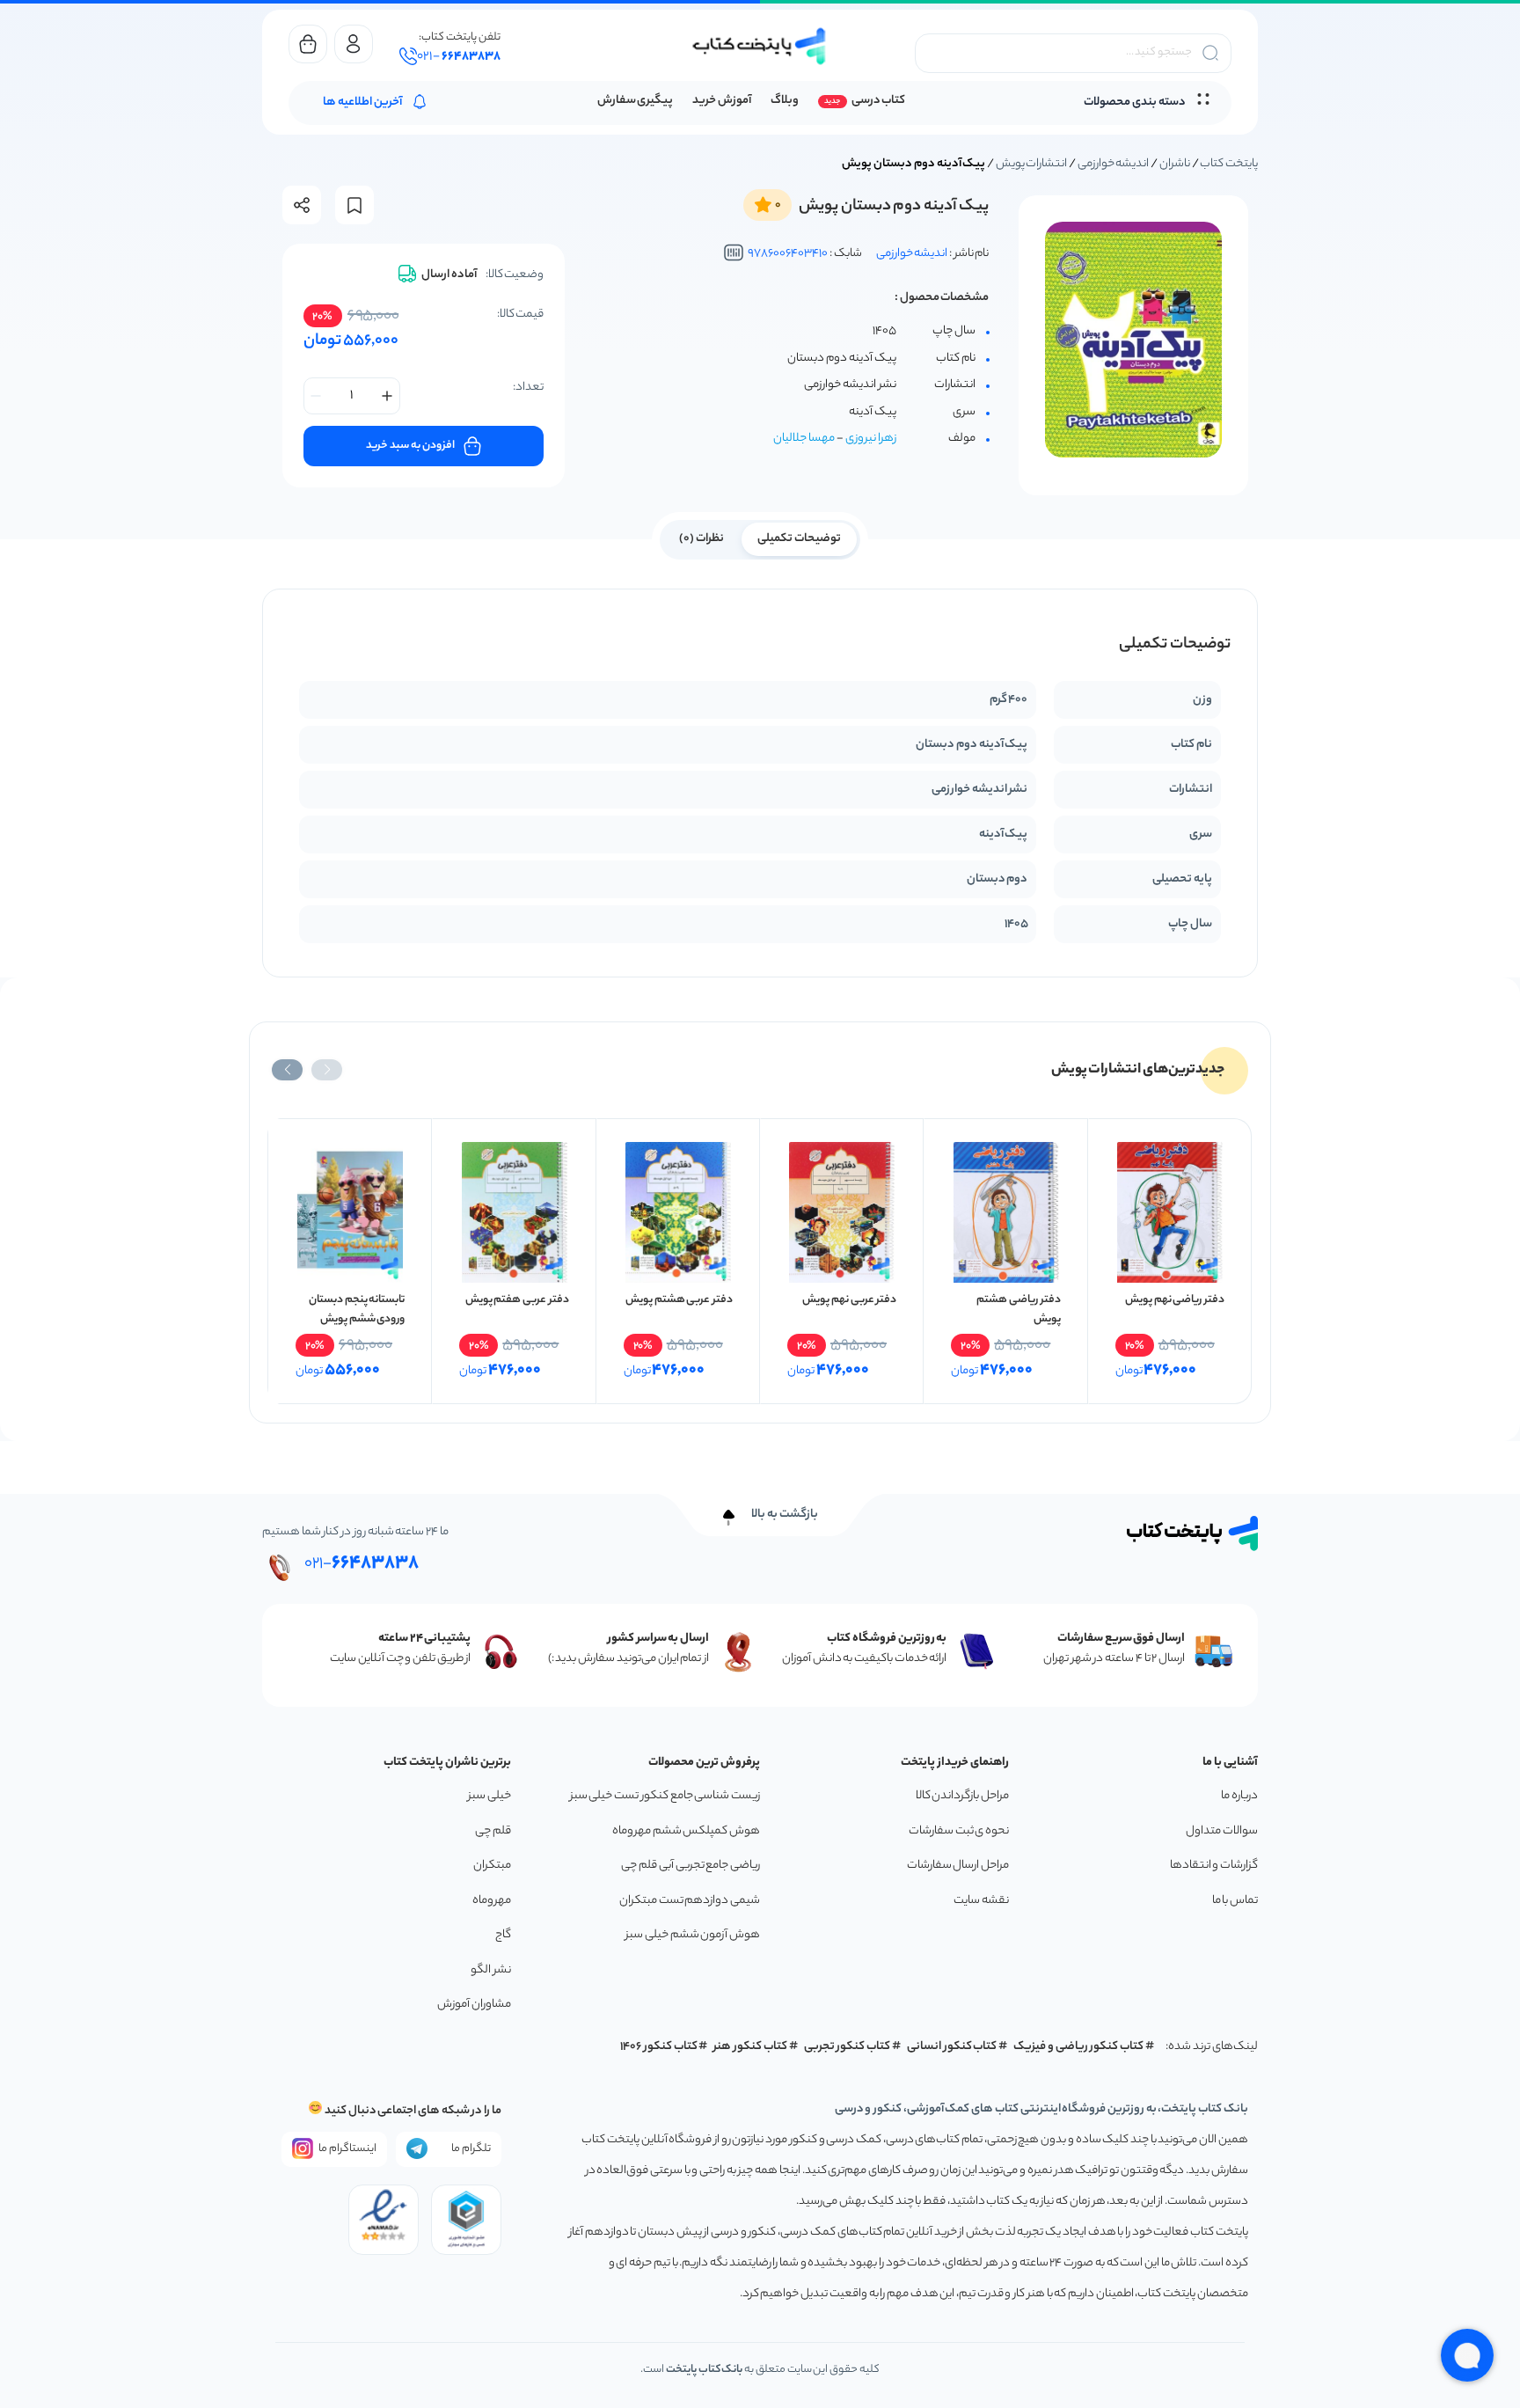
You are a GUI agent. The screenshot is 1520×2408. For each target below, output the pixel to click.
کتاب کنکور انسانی (952, 2047)
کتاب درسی (878, 101)
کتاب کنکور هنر (750, 2047)
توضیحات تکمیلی (799, 539)
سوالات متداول (1222, 1831)
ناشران (1175, 164)
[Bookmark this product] (354, 205)
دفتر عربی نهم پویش (849, 1300)
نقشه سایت (981, 1901)
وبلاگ (785, 101)
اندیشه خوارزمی (1114, 164)
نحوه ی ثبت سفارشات (959, 1831)
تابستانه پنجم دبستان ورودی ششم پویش (357, 1310)
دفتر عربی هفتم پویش (517, 1300)
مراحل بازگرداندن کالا (962, 1796)
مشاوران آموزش (474, 2005)
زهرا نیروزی (871, 439)
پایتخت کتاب (1229, 164)
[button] (327, 1070)
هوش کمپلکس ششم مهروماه (686, 1831)
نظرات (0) (702, 539)
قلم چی (493, 1831)
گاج (503, 1935)
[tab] (799, 538)
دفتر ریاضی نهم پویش (1175, 1300)
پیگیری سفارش (636, 101)
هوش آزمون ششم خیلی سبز (693, 1935)
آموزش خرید (722, 101)
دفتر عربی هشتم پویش (679, 1300)
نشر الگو (491, 1970)
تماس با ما (1235, 1901)
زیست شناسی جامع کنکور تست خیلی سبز (665, 1796)
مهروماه (492, 1901)
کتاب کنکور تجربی (848, 2047)
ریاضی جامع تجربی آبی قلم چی (691, 1866)
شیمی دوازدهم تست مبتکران (690, 1901)
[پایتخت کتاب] (760, 46)
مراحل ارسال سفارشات (958, 1866)
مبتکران (492, 1866)
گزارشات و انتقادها (1214, 1866)
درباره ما (1239, 1796)
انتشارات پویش (1032, 164)
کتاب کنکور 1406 (659, 2047)
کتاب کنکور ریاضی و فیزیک (1078, 2047)
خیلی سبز (490, 1796)
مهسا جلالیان (804, 439)
